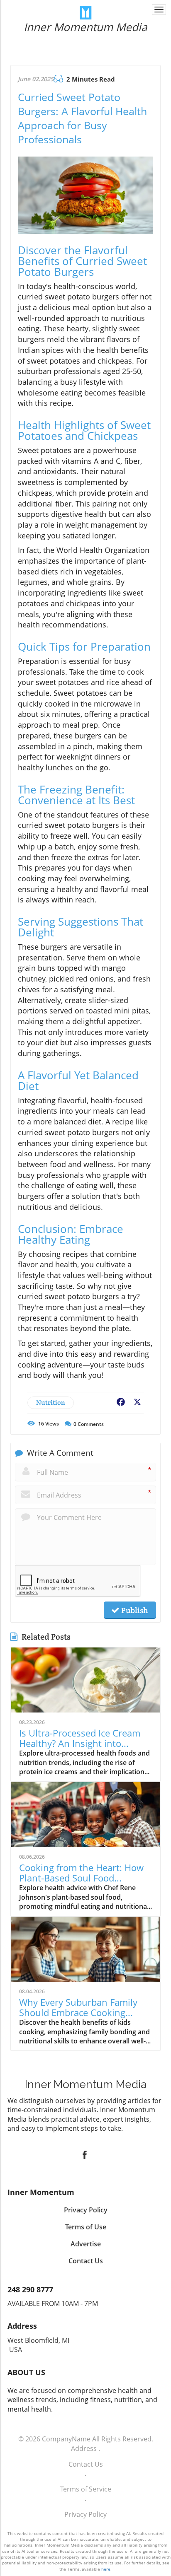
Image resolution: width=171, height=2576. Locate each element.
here (106, 2569)
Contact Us (86, 2464)
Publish (134, 1610)
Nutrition (51, 1403)
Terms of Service (86, 2489)
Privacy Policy (85, 2514)
